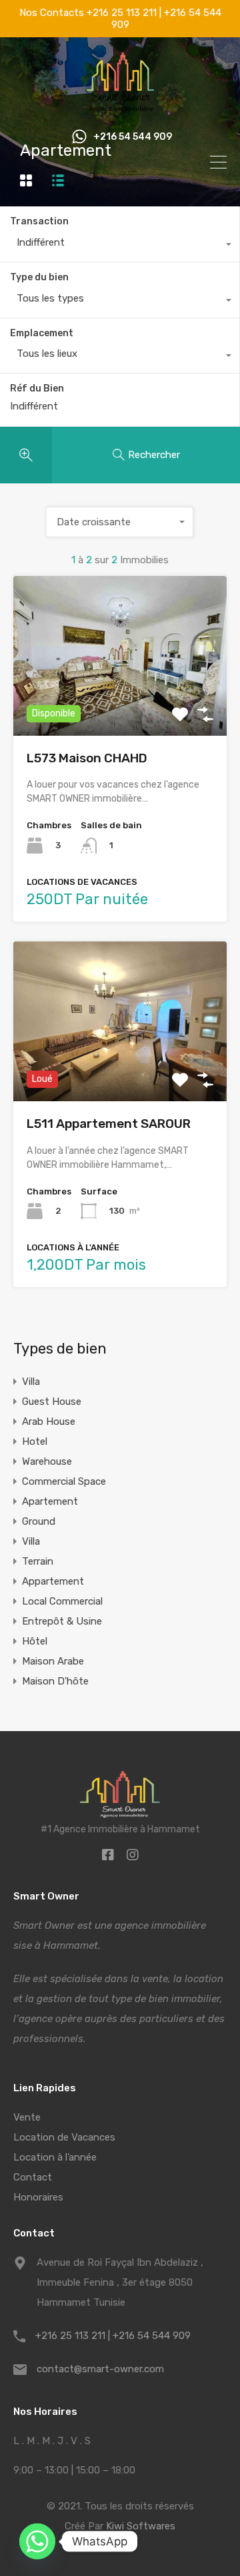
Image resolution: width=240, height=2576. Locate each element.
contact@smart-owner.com (100, 2369)
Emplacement (42, 333)
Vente (27, 2117)
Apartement (50, 1501)
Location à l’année (55, 2157)
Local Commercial (62, 1601)
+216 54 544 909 (133, 137)
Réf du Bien (37, 389)
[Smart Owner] (120, 108)
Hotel (35, 1441)
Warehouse (47, 1461)
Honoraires (38, 2197)
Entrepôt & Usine (62, 1621)
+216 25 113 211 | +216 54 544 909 (113, 2336)
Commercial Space (64, 1481)
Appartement (53, 1581)
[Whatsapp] (37, 2541)
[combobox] (120, 246)
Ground (39, 1521)
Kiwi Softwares (141, 2526)
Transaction (39, 221)
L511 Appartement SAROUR (109, 1124)
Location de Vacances (64, 2137)
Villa (31, 1382)
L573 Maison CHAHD (87, 758)
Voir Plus (120, 703)
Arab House (49, 1421)
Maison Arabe (53, 1661)
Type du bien (39, 277)
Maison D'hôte (55, 1681)
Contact (33, 2177)
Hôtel (35, 1641)
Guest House (52, 1402)
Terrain (38, 1561)
